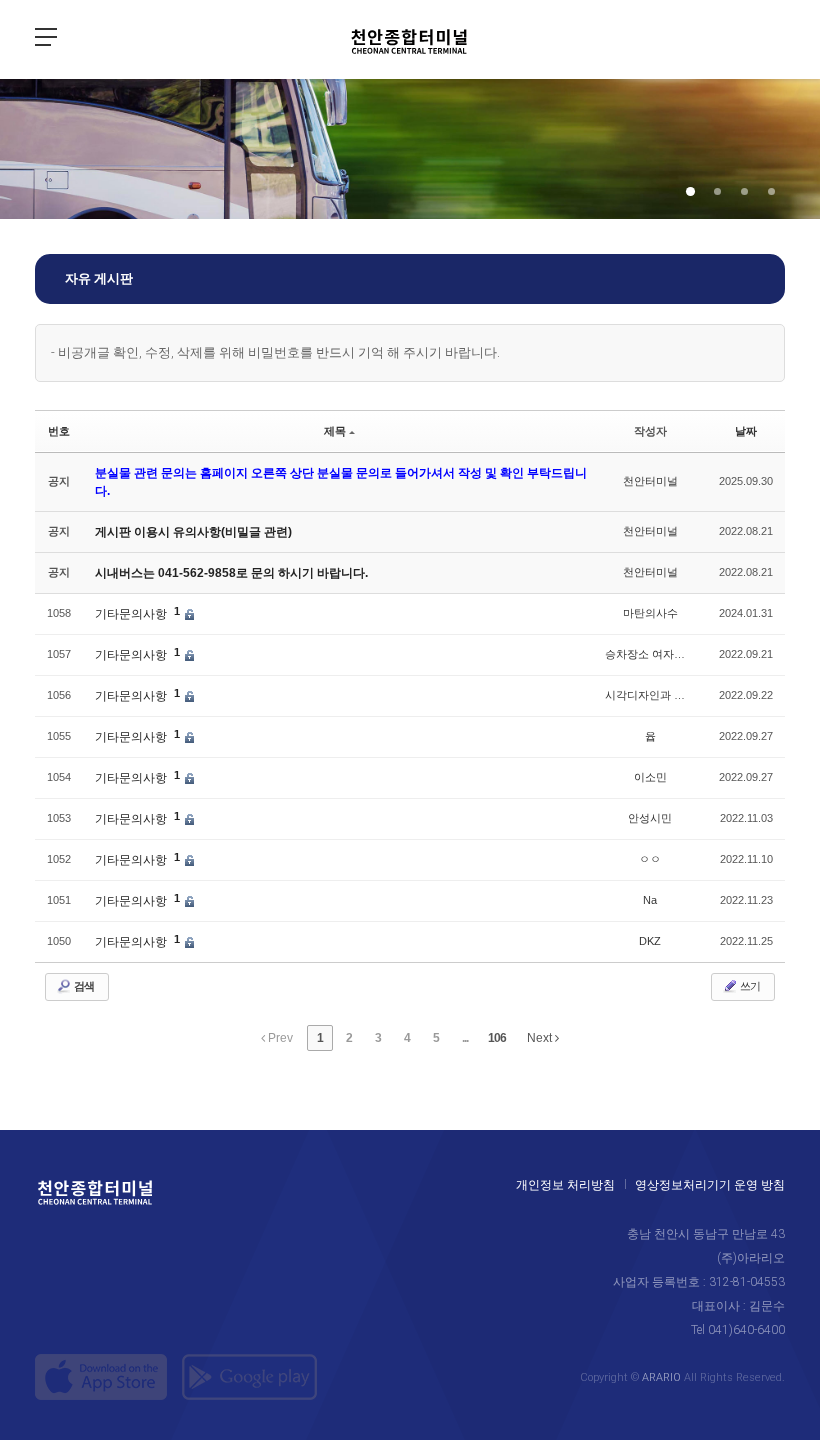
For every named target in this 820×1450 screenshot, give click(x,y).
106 (497, 1038)
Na (650, 900)
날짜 (746, 431)
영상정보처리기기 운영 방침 (710, 1185)
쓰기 (749, 986)
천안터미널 (650, 481)
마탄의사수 (650, 613)
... (465, 1038)
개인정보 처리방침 (565, 1185)
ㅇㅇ (650, 859)
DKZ (650, 941)
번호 (59, 431)
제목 (335, 431)
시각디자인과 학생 (650, 695)
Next (541, 1038)
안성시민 (650, 818)
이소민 (650, 777)
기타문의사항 (132, 614)
